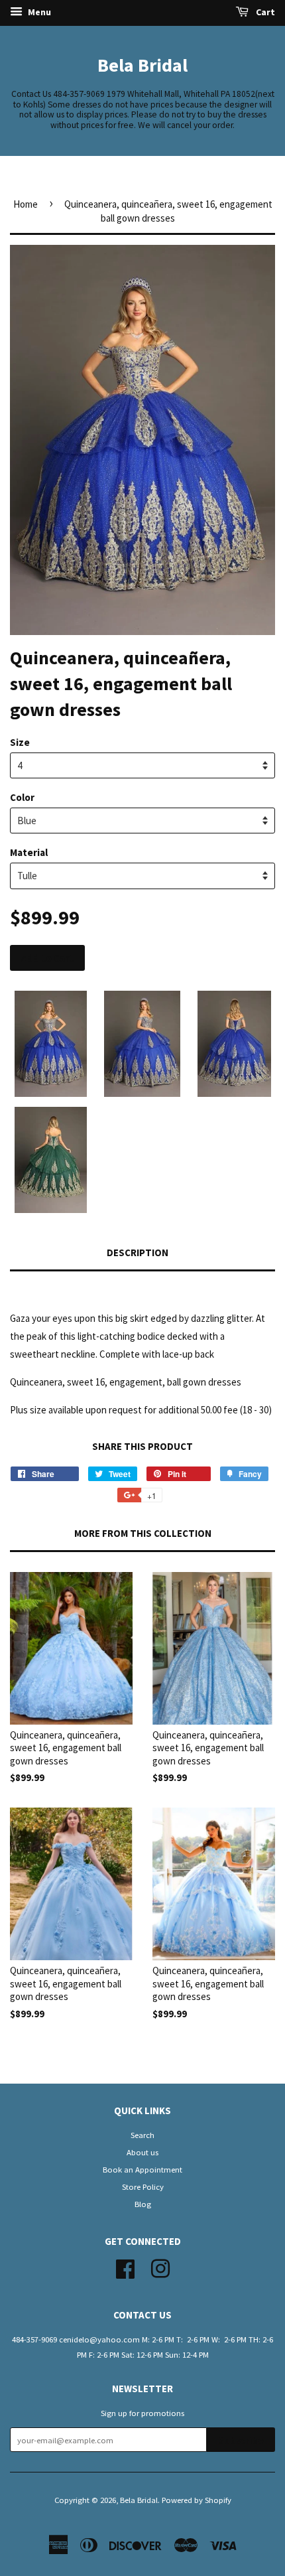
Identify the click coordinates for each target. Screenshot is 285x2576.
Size (20, 742)
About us (142, 2152)
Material (29, 852)
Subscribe (241, 2440)
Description (138, 1252)
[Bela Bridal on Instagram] (160, 2267)
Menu (38, 12)
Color (22, 797)
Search (142, 2135)
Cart (264, 12)
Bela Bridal (142, 65)
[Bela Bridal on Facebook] (125, 2267)
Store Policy (143, 2186)
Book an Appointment (142, 2169)
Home (26, 204)
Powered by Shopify (197, 2500)
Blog (143, 2204)
